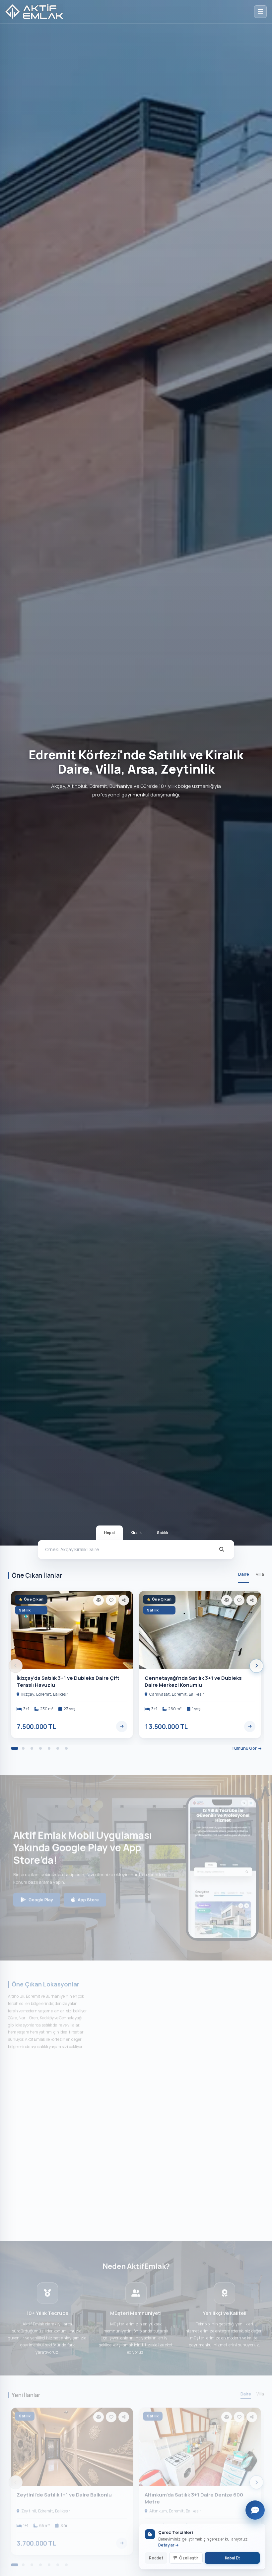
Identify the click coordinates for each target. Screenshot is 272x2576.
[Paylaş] (124, 1600)
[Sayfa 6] (58, 1748)
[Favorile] (111, 1600)
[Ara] (222, 1550)
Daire (244, 1574)
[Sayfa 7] (66, 1748)
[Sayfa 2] (23, 1748)
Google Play (41, 1892)
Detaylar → (169, 2545)
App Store (88, 1892)
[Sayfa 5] (49, 1748)
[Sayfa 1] (15, 1748)
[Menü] (260, 12)
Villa (260, 1574)
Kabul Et (232, 2558)
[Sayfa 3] (32, 1748)
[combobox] (128, 1550)
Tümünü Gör (244, 1748)
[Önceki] (16, 1666)
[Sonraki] (256, 1666)
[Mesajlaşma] (255, 2510)
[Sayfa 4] (40, 1748)
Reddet (156, 2558)
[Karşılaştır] (99, 1600)
